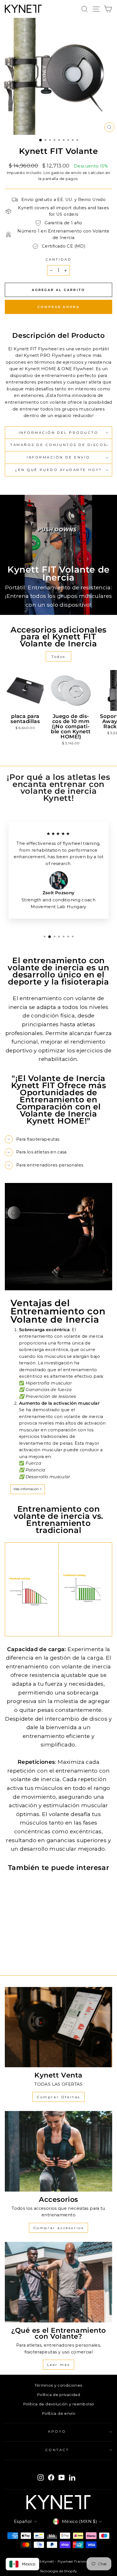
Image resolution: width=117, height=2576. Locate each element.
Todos (58, 656)
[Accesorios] (58, 2151)
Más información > (28, 1489)
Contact (57, 2450)
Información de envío (58, 457)
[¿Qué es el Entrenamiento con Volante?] (58, 2282)
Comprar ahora (58, 307)
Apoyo (57, 2432)
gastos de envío (66, 173)
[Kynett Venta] (58, 2027)
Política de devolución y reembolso (59, 2404)
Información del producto (59, 433)
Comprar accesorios (59, 2228)
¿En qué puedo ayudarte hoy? (58, 470)
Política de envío (58, 2413)
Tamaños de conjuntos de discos (58, 445)
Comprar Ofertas (58, 2097)
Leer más (59, 2365)
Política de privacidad (58, 2395)
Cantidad (58, 259)
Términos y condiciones (58, 2385)
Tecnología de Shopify (58, 2571)
